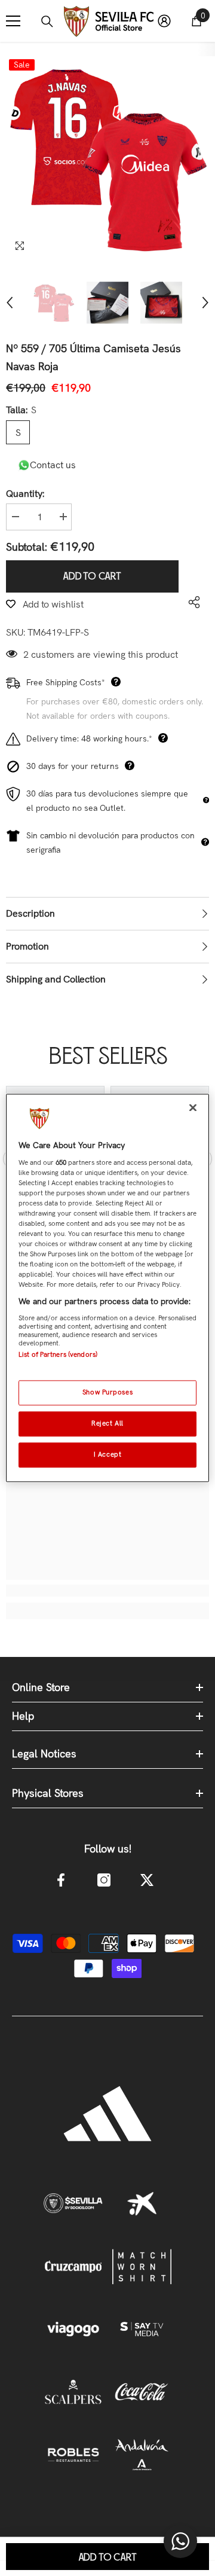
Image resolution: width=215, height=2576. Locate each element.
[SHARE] (191, 602)
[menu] (13, 21)
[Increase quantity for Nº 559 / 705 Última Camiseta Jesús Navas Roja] (63, 517)
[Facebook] (61, 1880)
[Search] (47, 22)
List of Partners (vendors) (58, 1354)
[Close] (193, 1107)
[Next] (205, 303)
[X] (147, 1880)
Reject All (107, 1424)
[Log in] (164, 21)
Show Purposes (107, 1393)
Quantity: (25, 494)
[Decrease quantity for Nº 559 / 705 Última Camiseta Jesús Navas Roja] (15, 517)
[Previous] (10, 303)
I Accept (108, 1455)
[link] (107, 1591)
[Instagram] (104, 1880)
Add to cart (92, 576)
